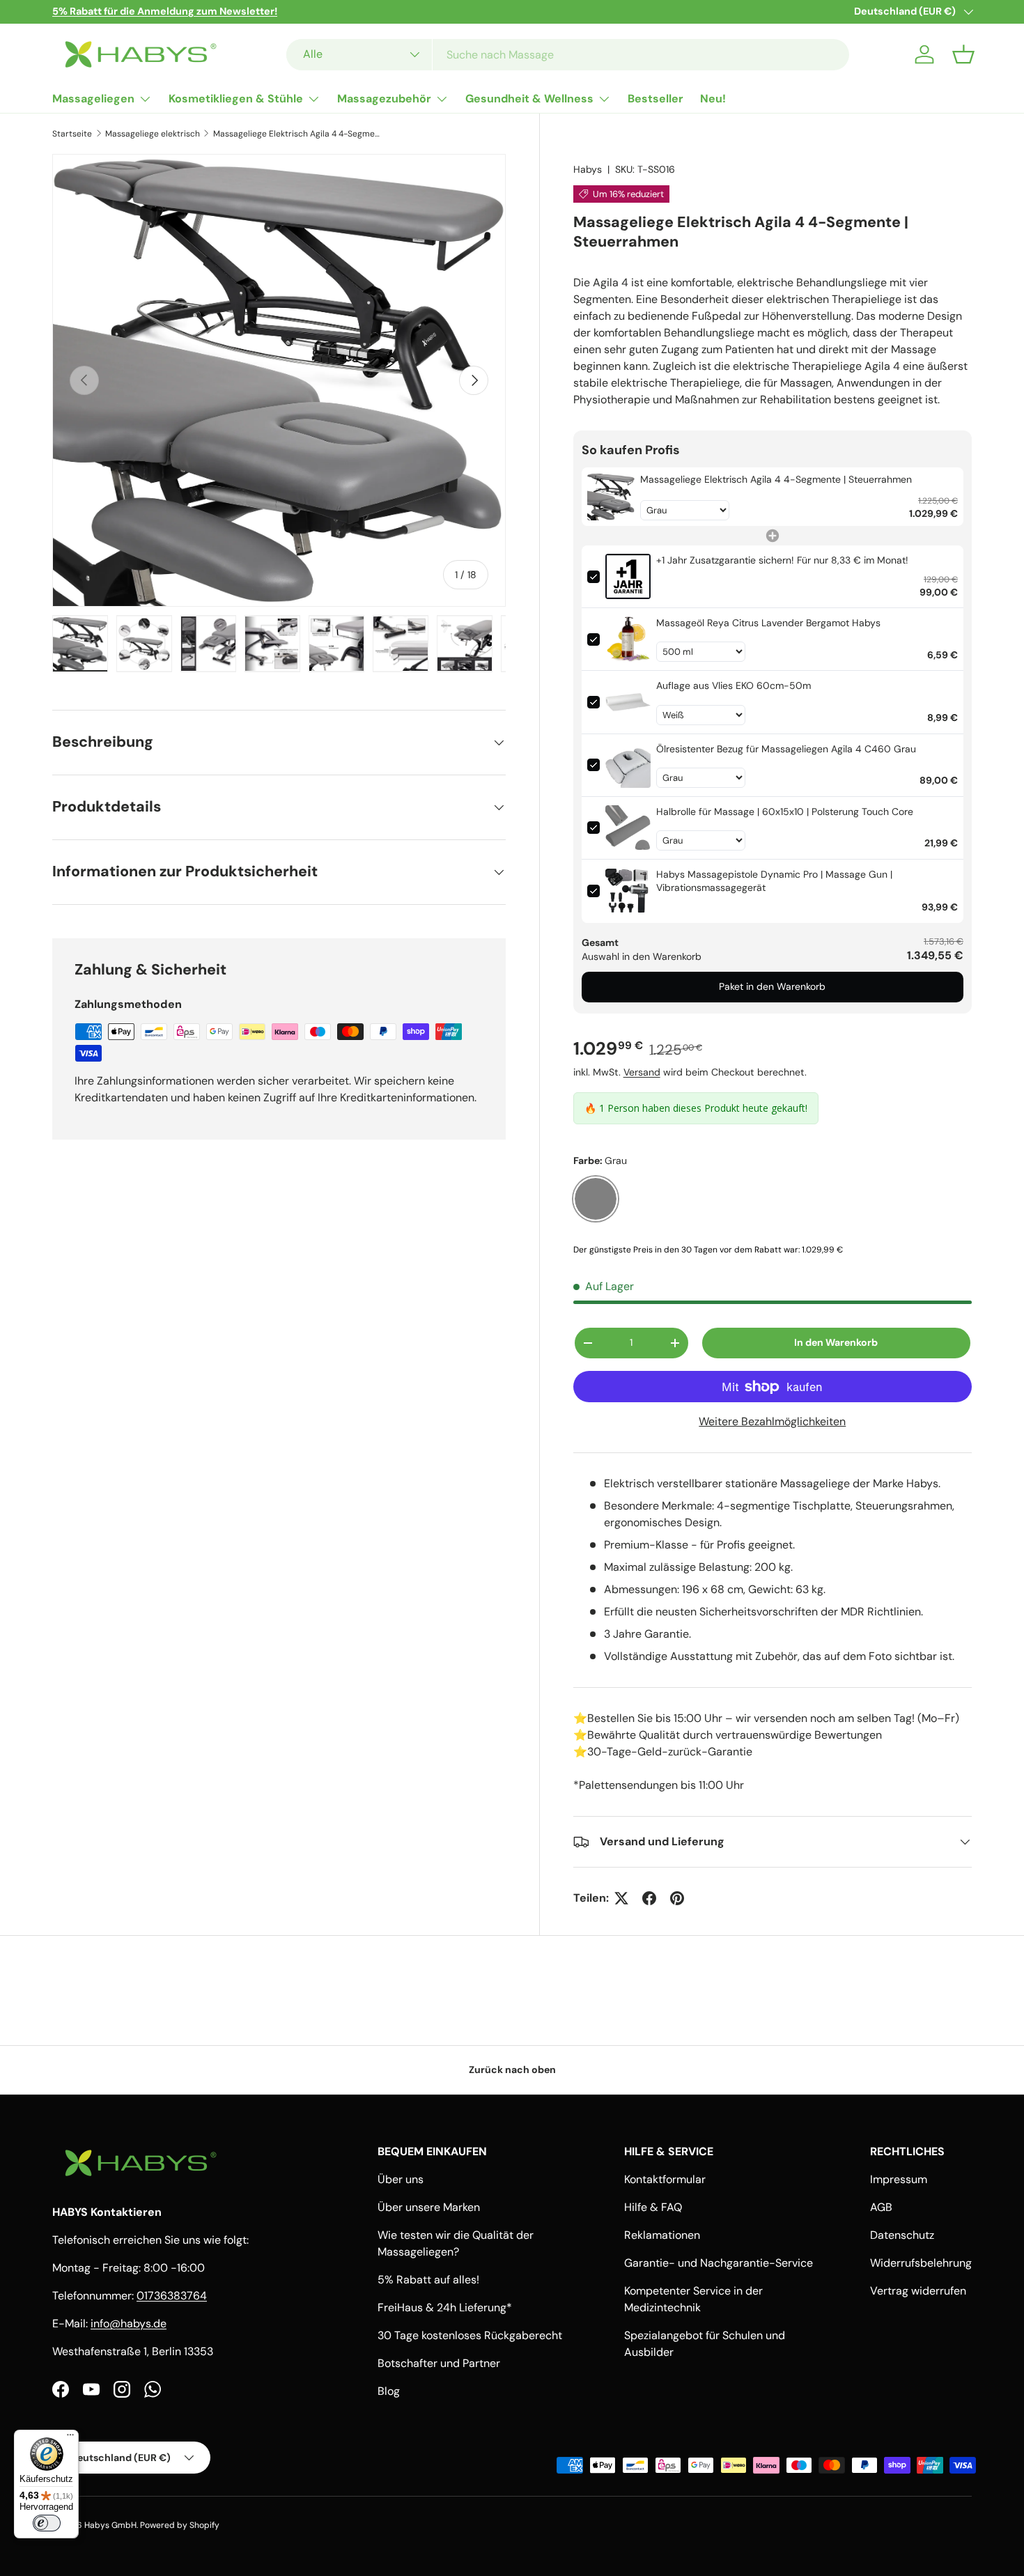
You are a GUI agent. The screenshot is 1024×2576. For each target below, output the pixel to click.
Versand (642, 1072)
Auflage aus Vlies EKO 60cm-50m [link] (734, 685)
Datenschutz (902, 2235)
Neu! (713, 99)
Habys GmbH (110, 2525)
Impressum (899, 2179)
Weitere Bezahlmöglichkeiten (772, 1421)
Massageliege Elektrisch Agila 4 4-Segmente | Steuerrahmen (297, 134)
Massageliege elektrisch (153, 134)
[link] (611, 497)
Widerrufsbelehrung (921, 2263)
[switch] (47, 2523)
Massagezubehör (384, 99)
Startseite (72, 134)
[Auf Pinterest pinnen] (677, 1898)
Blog (389, 2391)
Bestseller (655, 99)
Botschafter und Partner (439, 2363)
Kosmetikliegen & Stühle (236, 99)
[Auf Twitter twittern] (621, 1898)
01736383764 (172, 2296)
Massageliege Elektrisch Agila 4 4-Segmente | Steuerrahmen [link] (776, 479)
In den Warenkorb (836, 1342)
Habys (588, 169)
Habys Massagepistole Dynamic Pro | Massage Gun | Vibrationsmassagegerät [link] (774, 881)
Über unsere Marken (429, 2207)
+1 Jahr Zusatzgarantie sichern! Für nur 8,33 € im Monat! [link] (782, 560)
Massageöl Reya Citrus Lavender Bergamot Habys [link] (768, 623)
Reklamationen (662, 2235)
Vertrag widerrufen (918, 2291)
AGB (881, 2207)
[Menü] (70, 2438)
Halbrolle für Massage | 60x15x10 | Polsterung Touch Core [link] (785, 812)
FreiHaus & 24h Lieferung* (445, 2307)
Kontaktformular (665, 2179)
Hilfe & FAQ (653, 2207)
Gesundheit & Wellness (529, 99)
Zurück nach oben (512, 2070)
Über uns (401, 2179)
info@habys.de (129, 2323)
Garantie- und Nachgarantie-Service (719, 2263)
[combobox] (568, 55)
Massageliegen (93, 99)
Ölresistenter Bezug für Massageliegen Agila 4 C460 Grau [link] (786, 749)
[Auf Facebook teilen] (649, 1898)
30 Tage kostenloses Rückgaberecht (470, 2335)
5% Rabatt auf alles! (428, 2280)
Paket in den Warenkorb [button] (772, 986)
